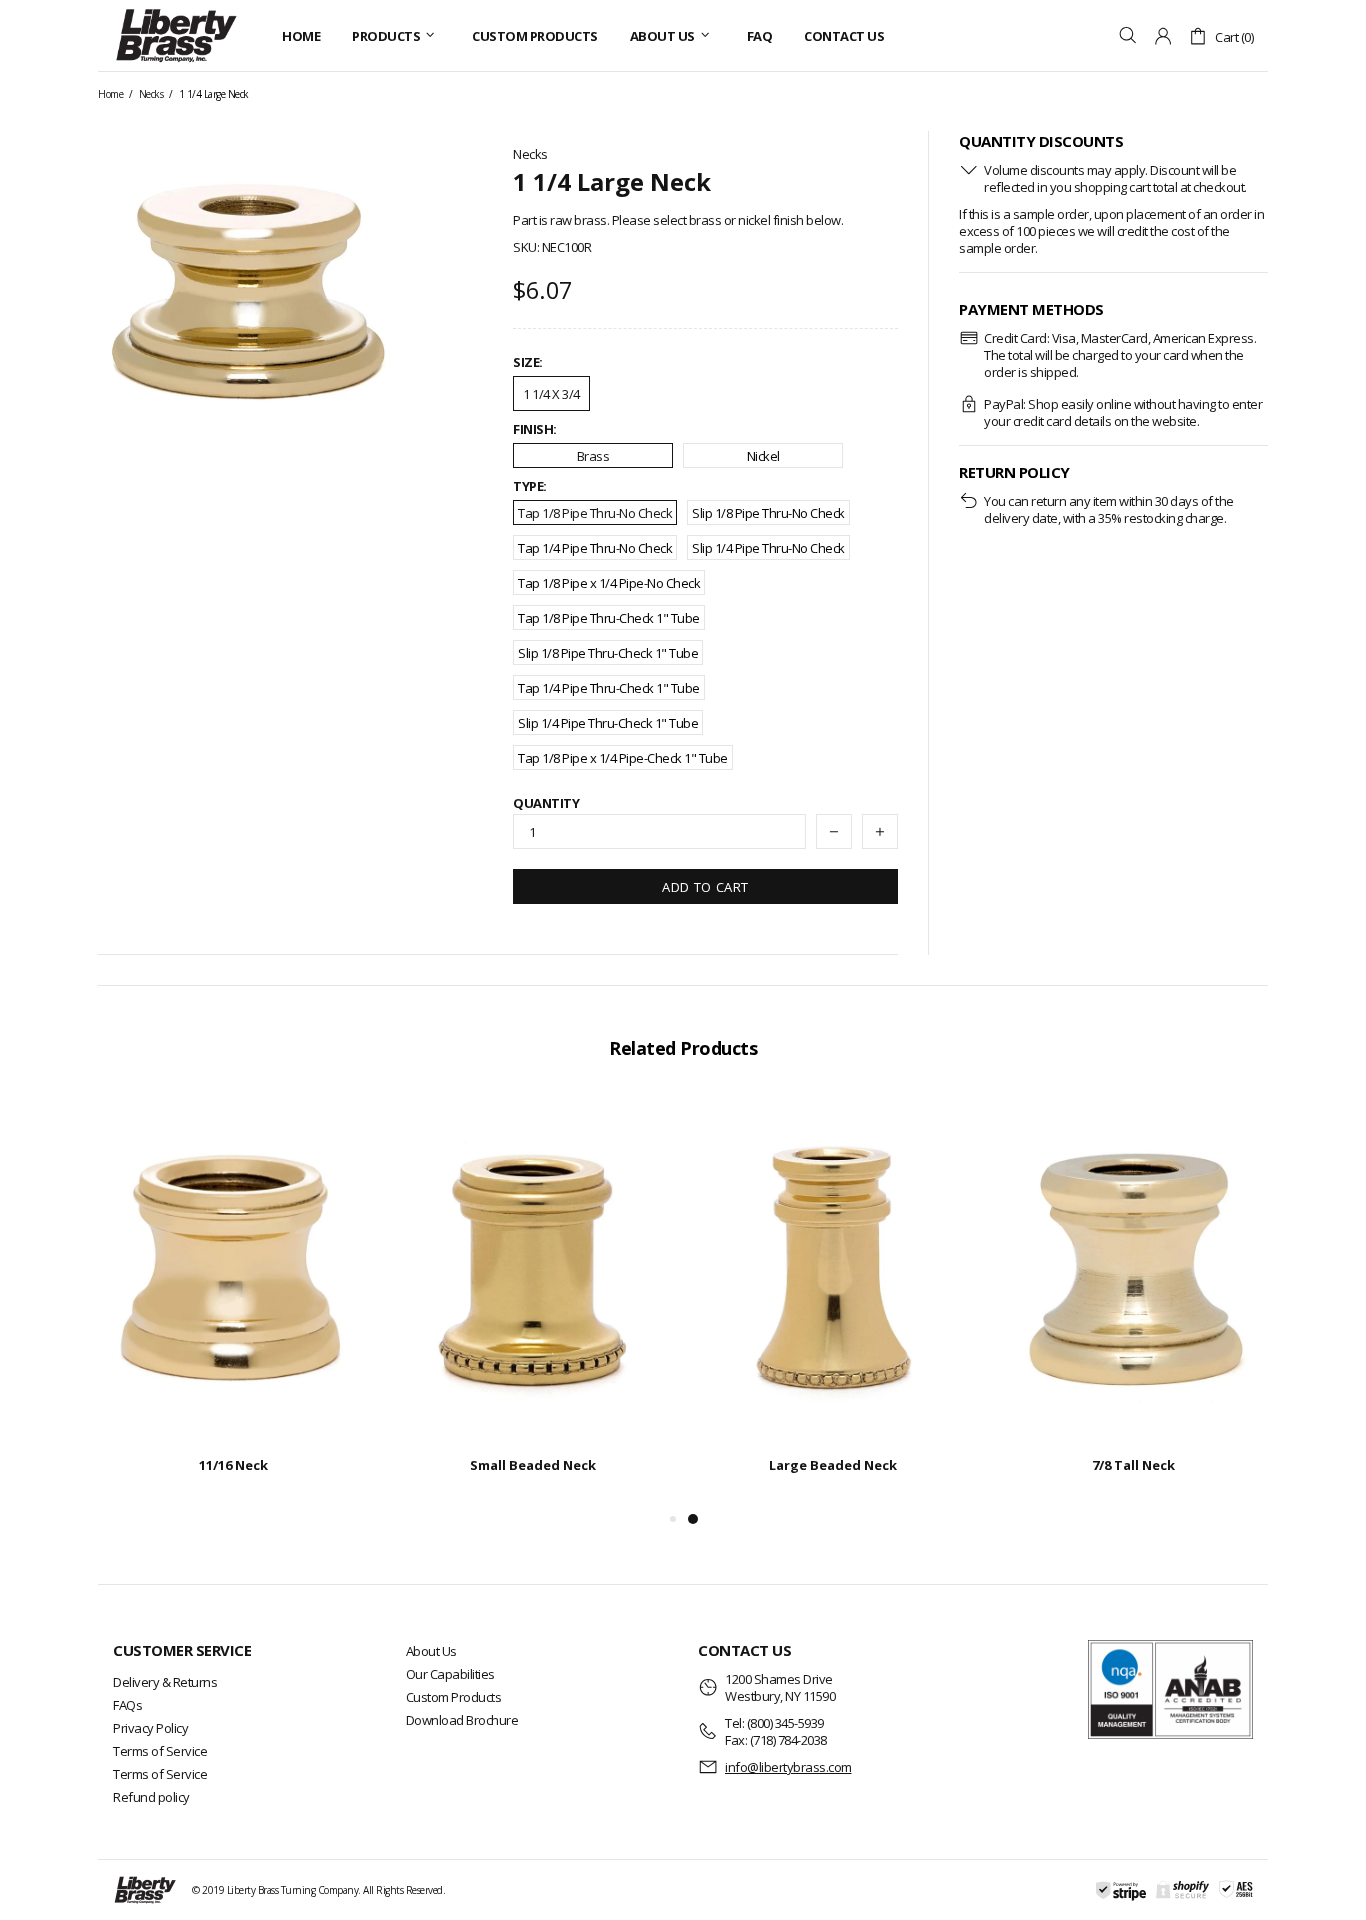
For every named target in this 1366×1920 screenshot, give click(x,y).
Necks (151, 94)
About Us (431, 1651)
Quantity (546, 803)
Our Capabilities (450, 1674)
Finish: (535, 429)
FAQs (127, 1705)
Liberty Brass (176, 35)
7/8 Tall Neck (1133, 1465)
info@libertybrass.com (788, 1767)
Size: (528, 362)
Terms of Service (160, 1751)
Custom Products (454, 1697)
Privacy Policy (150, 1728)
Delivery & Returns (165, 1682)
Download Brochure (462, 1720)
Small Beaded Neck (533, 1465)
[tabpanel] (833, 1301)
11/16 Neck (233, 1465)
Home (110, 94)
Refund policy (151, 1797)
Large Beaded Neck (833, 1465)
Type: (530, 486)
